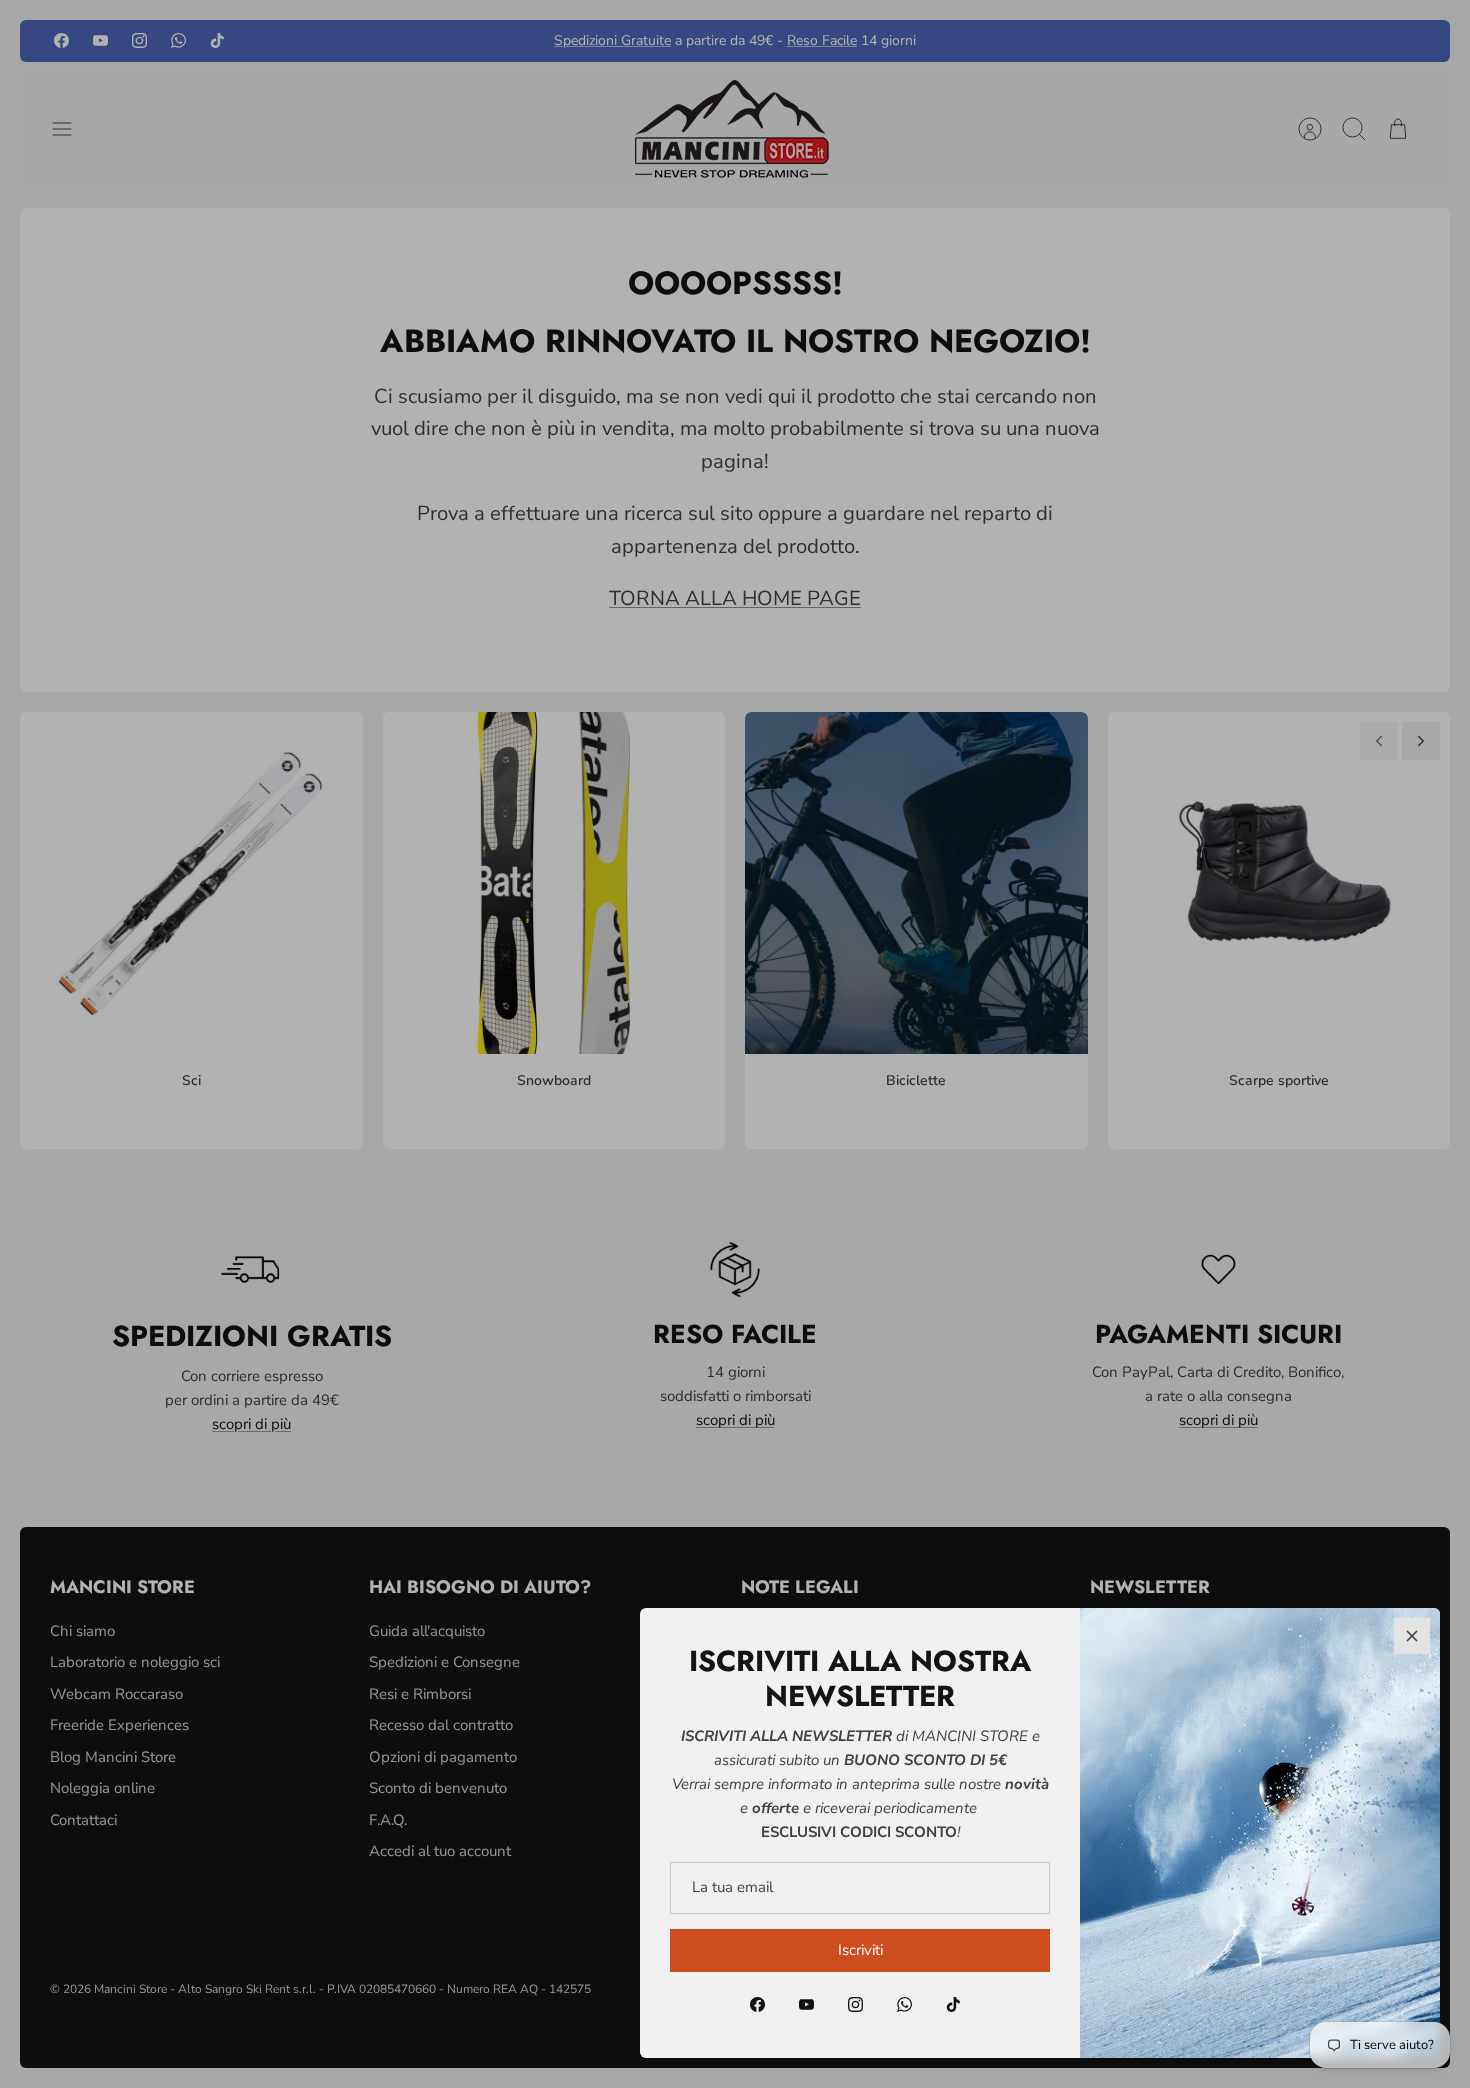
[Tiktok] (953, 2004)
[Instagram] (855, 2004)
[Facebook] (757, 2004)
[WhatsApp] (904, 2004)
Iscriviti (860, 1950)
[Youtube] (806, 2004)
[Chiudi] (1412, 1636)
